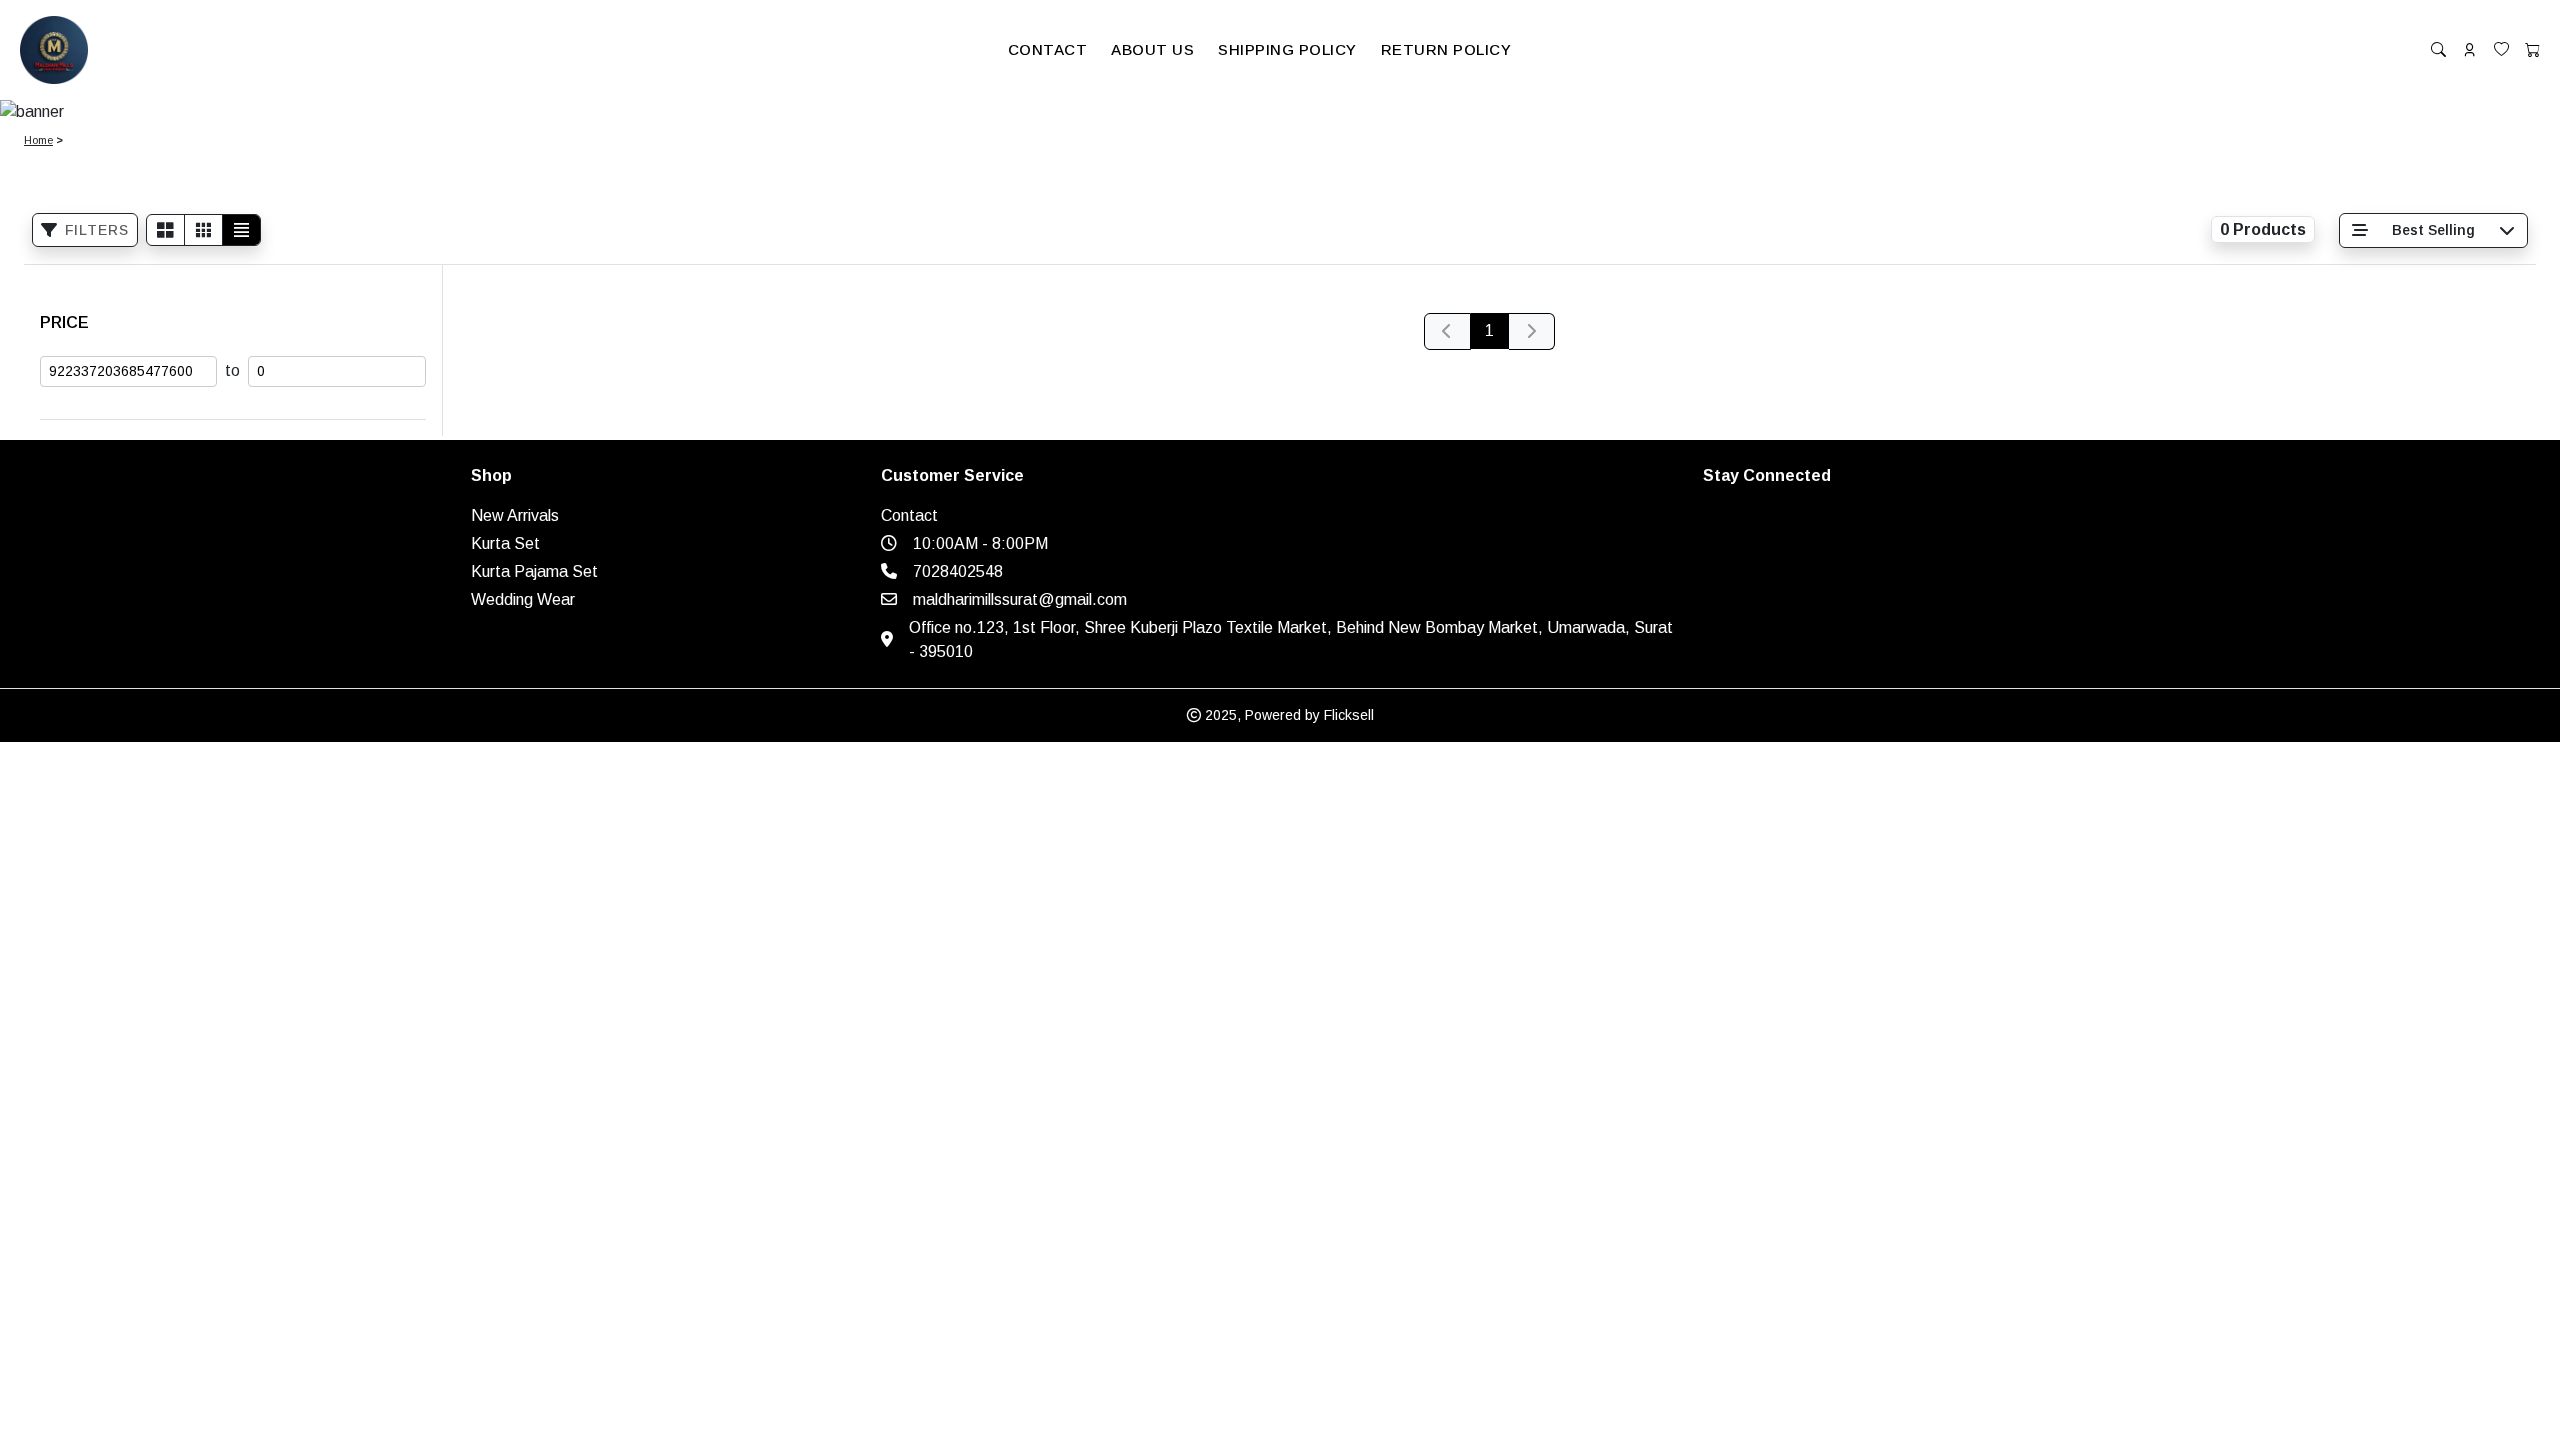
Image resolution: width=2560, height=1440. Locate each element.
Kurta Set (505, 543)
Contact (1048, 49)
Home (38, 140)
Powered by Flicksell (1309, 715)
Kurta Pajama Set (534, 571)
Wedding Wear (523, 599)
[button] (1048, 50)
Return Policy (1446, 49)
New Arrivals (515, 515)
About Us (1152, 49)
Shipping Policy (1287, 49)
